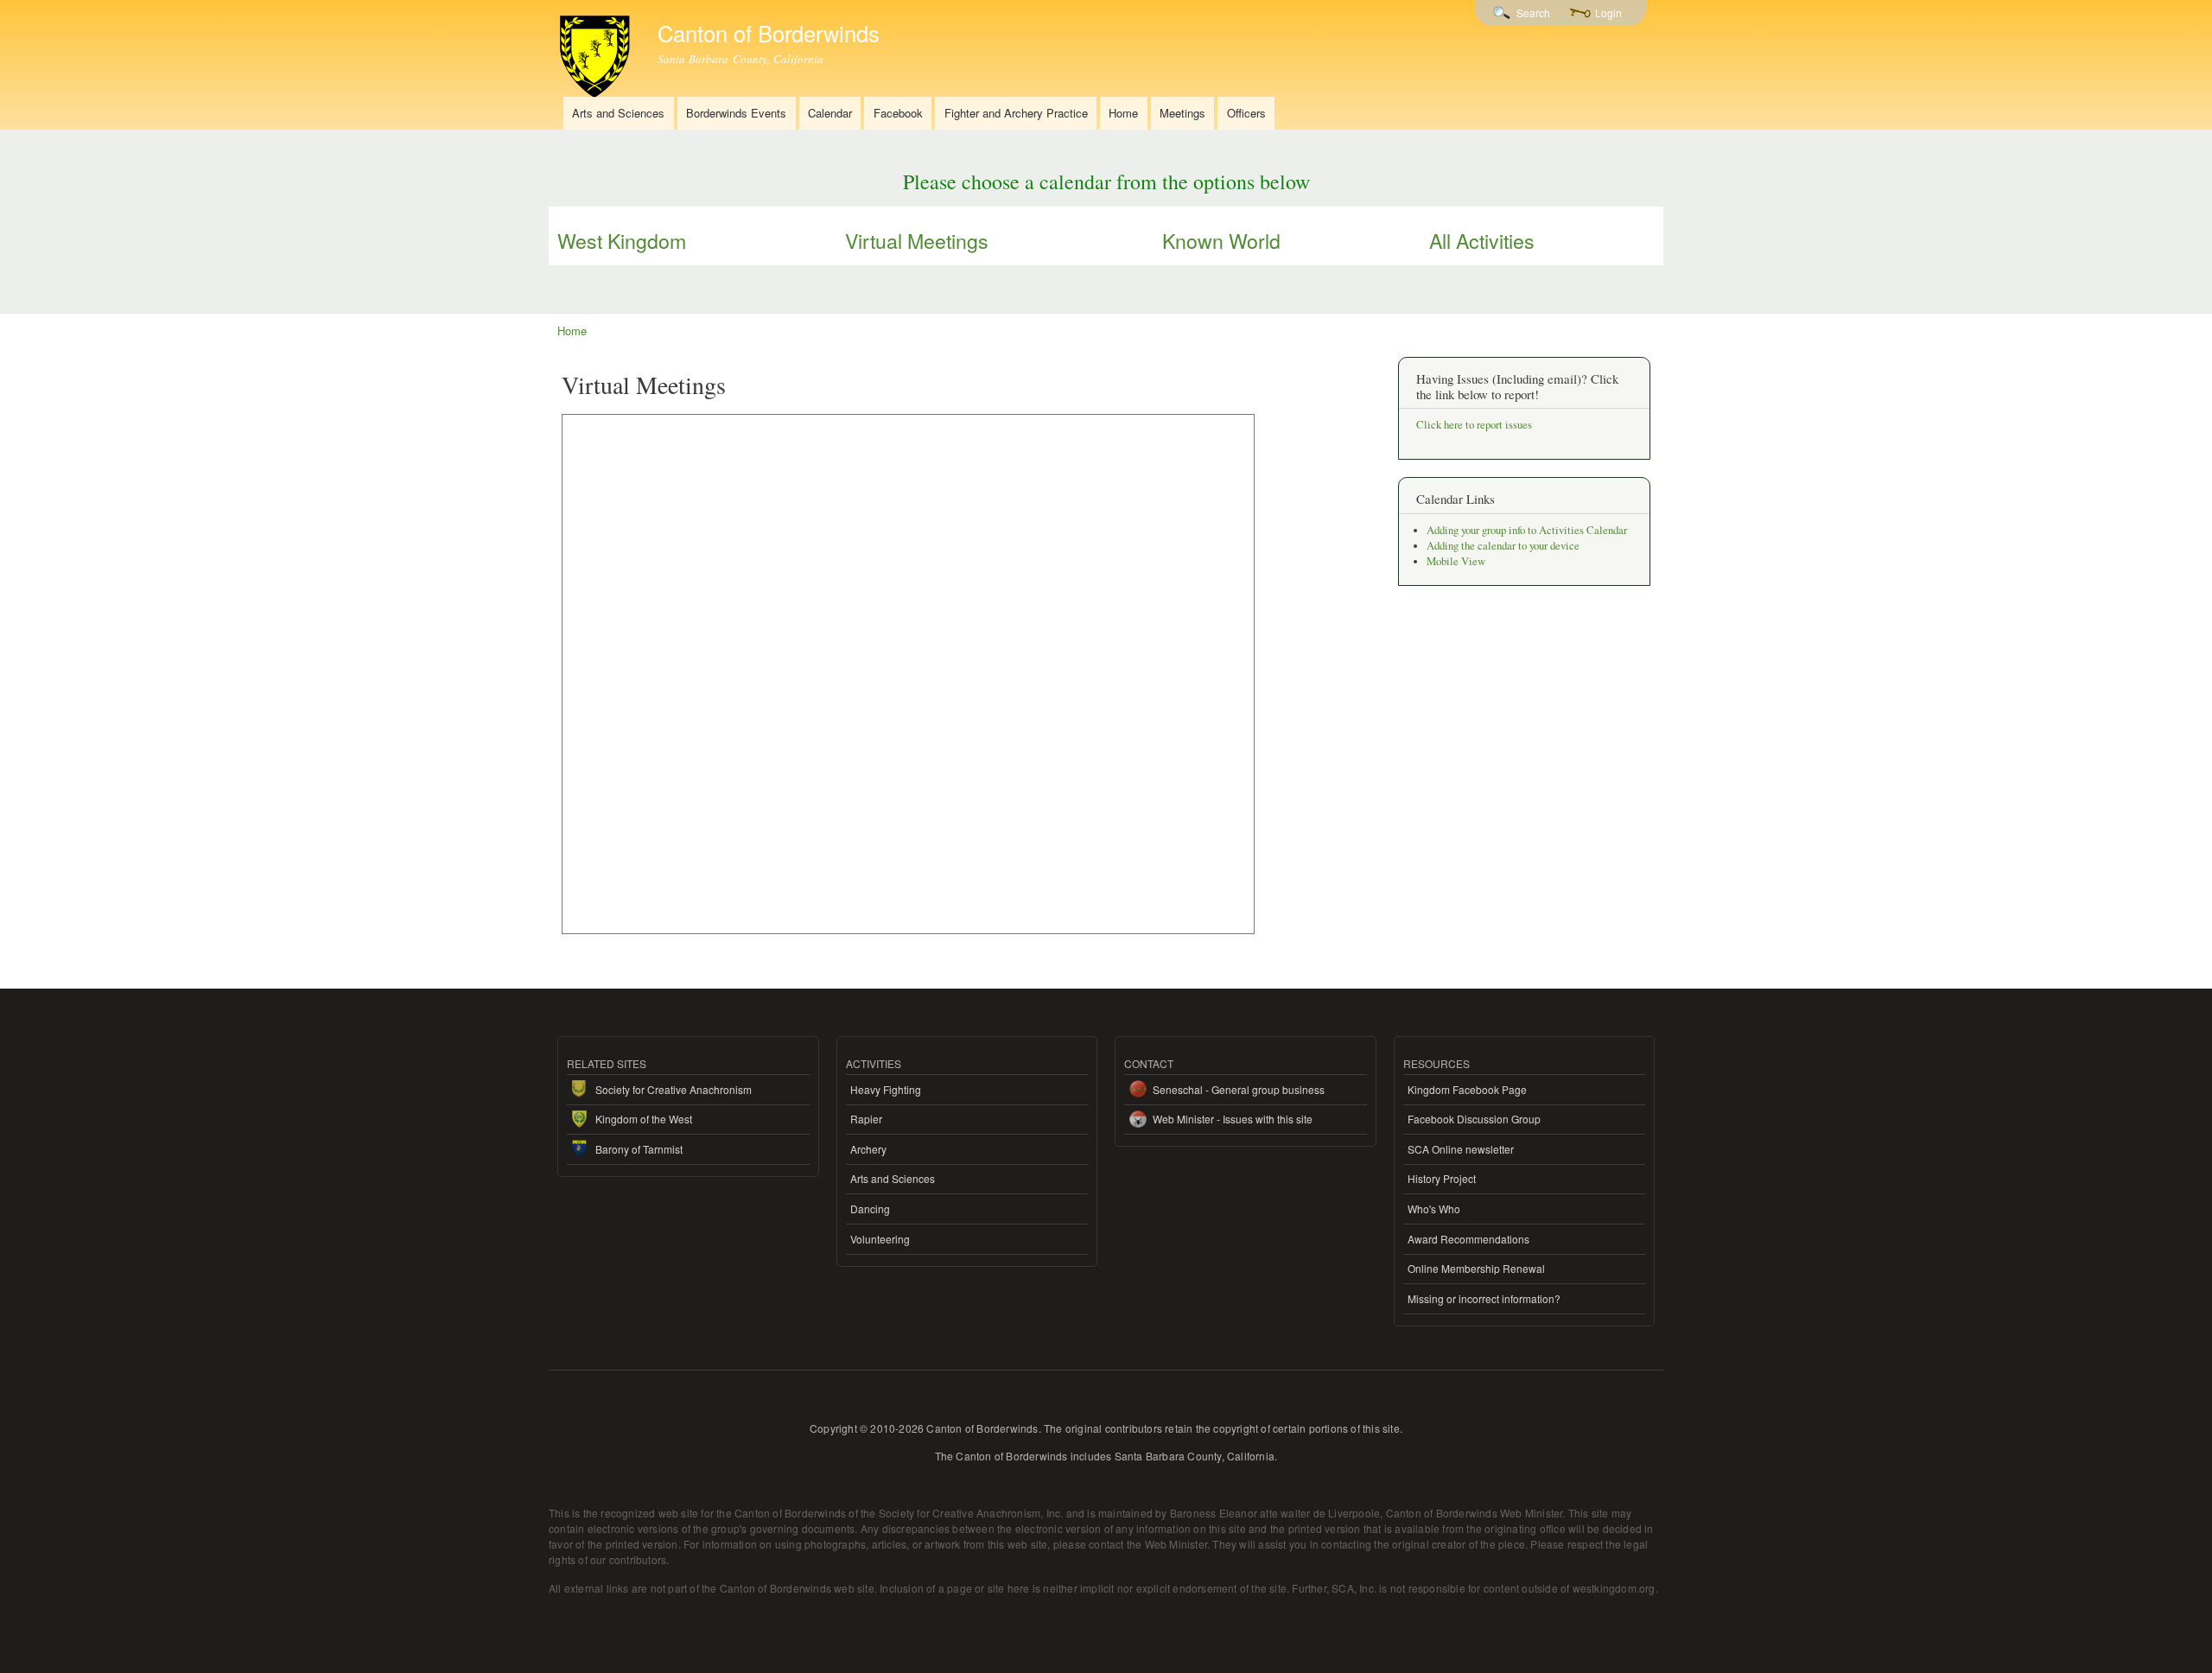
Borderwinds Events (736, 113)
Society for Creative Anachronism (674, 1089)
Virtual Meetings (917, 240)
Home (1123, 113)
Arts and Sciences (618, 113)
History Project (1442, 1178)
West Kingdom (622, 240)
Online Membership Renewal (1476, 1268)
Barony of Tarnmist (639, 1149)
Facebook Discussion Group (1474, 1119)
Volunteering (880, 1239)
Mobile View (1456, 561)
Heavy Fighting (886, 1089)
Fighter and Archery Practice (1016, 113)
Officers (1246, 113)
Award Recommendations (1468, 1239)
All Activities (1482, 240)
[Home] (597, 52)
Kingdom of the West (644, 1119)
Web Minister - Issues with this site (1233, 1119)
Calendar (830, 113)
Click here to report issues (1474, 425)
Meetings (1182, 113)
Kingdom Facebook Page (1467, 1089)
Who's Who (1434, 1209)
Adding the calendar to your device (1503, 546)
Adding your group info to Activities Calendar (1527, 530)
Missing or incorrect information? (1484, 1298)
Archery (868, 1149)
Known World (1221, 240)
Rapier (866, 1119)
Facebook (898, 113)
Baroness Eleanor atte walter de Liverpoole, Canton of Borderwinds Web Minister (1367, 1513)
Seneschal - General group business (1239, 1089)
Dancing (870, 1209)
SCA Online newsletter (1461, 1149)
